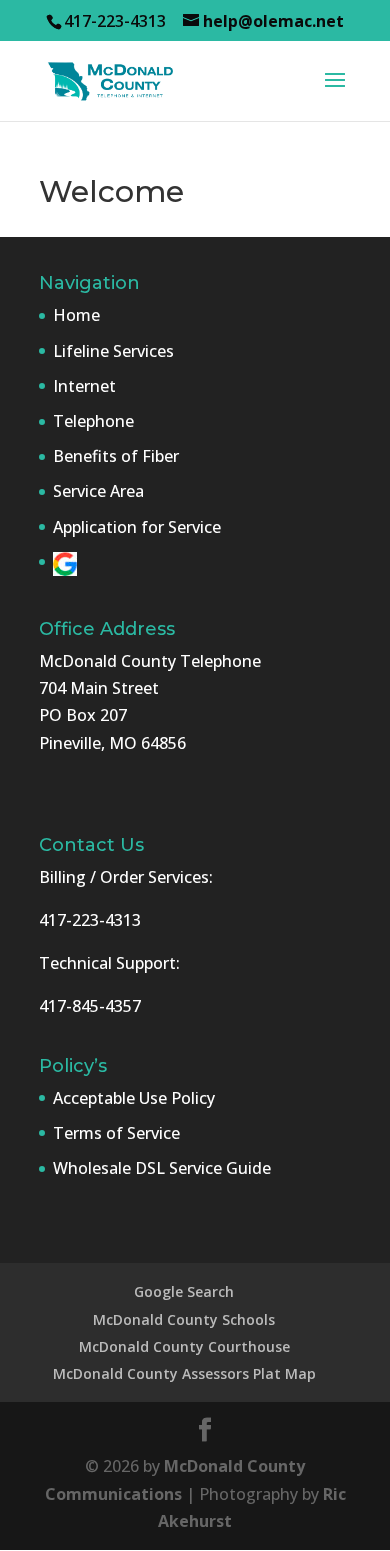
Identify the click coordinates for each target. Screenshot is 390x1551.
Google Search (184, 1291)
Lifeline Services (113, 351)
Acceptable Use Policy (134, 1098)
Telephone (93, 421)
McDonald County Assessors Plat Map (184, 1373)
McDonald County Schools (184, 1319)
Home (76, 315)
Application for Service (137, 527)
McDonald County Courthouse (184, 1346)
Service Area (98, 491)
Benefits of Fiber (116, 456)
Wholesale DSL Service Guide (162, 1168)
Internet (84, 386)
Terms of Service (116, 1133)
